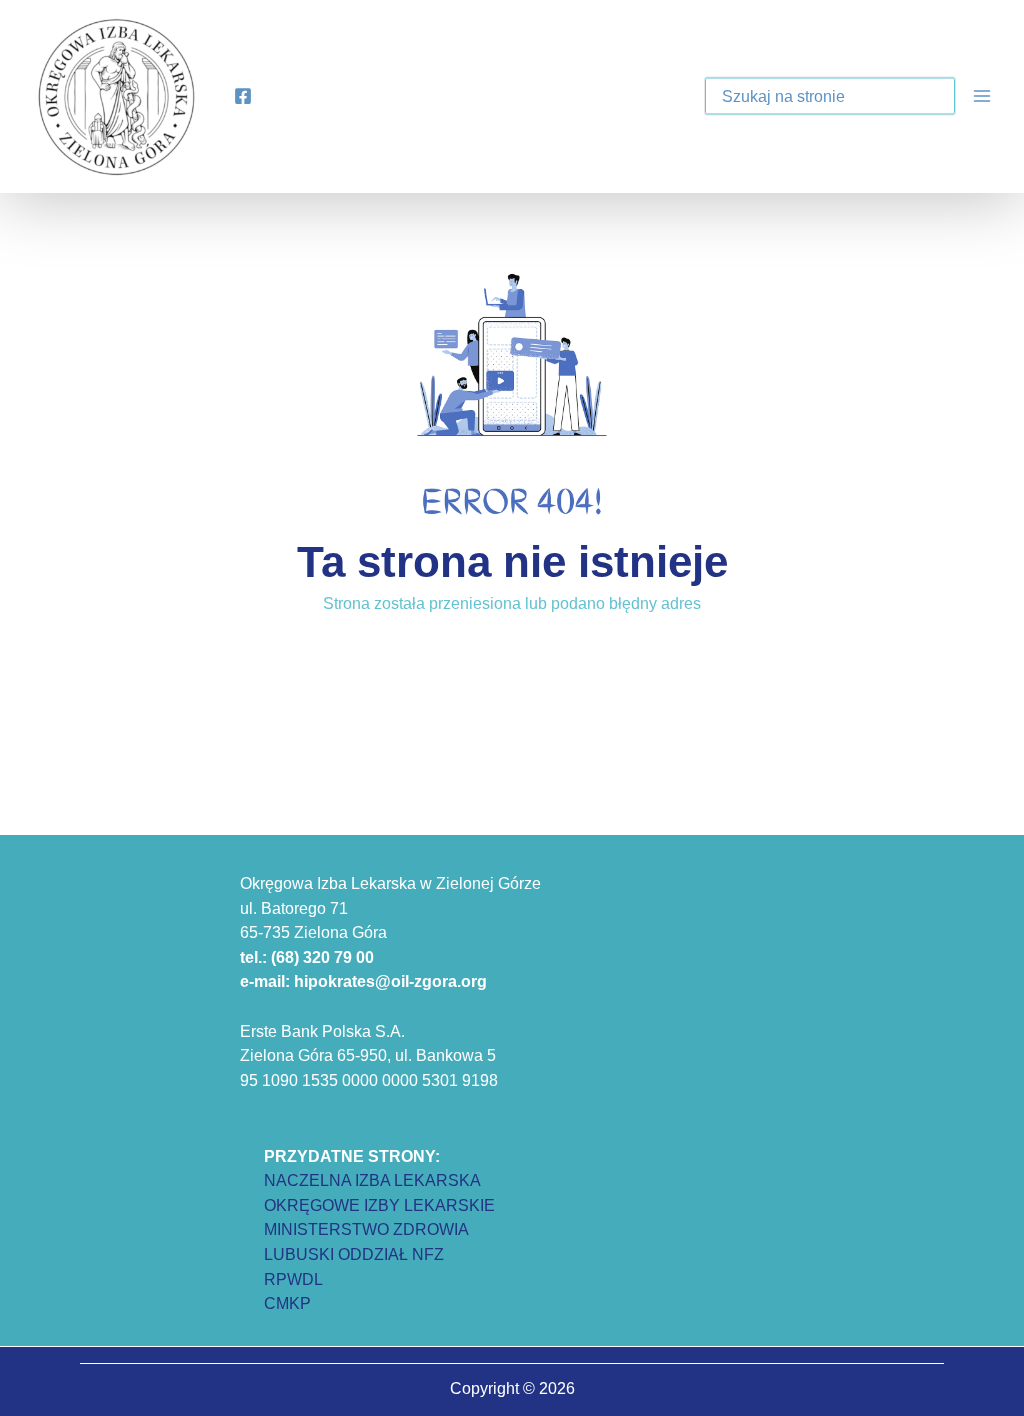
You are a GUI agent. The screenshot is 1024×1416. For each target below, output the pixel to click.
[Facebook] (243, 96)
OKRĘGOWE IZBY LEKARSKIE (379, 1205)
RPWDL (293, 1279)
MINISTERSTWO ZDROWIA (366, 1229)
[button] (926, 98)
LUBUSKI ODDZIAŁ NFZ (354, 1254)
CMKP (287, 1303)
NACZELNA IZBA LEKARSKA (372, 1180)
